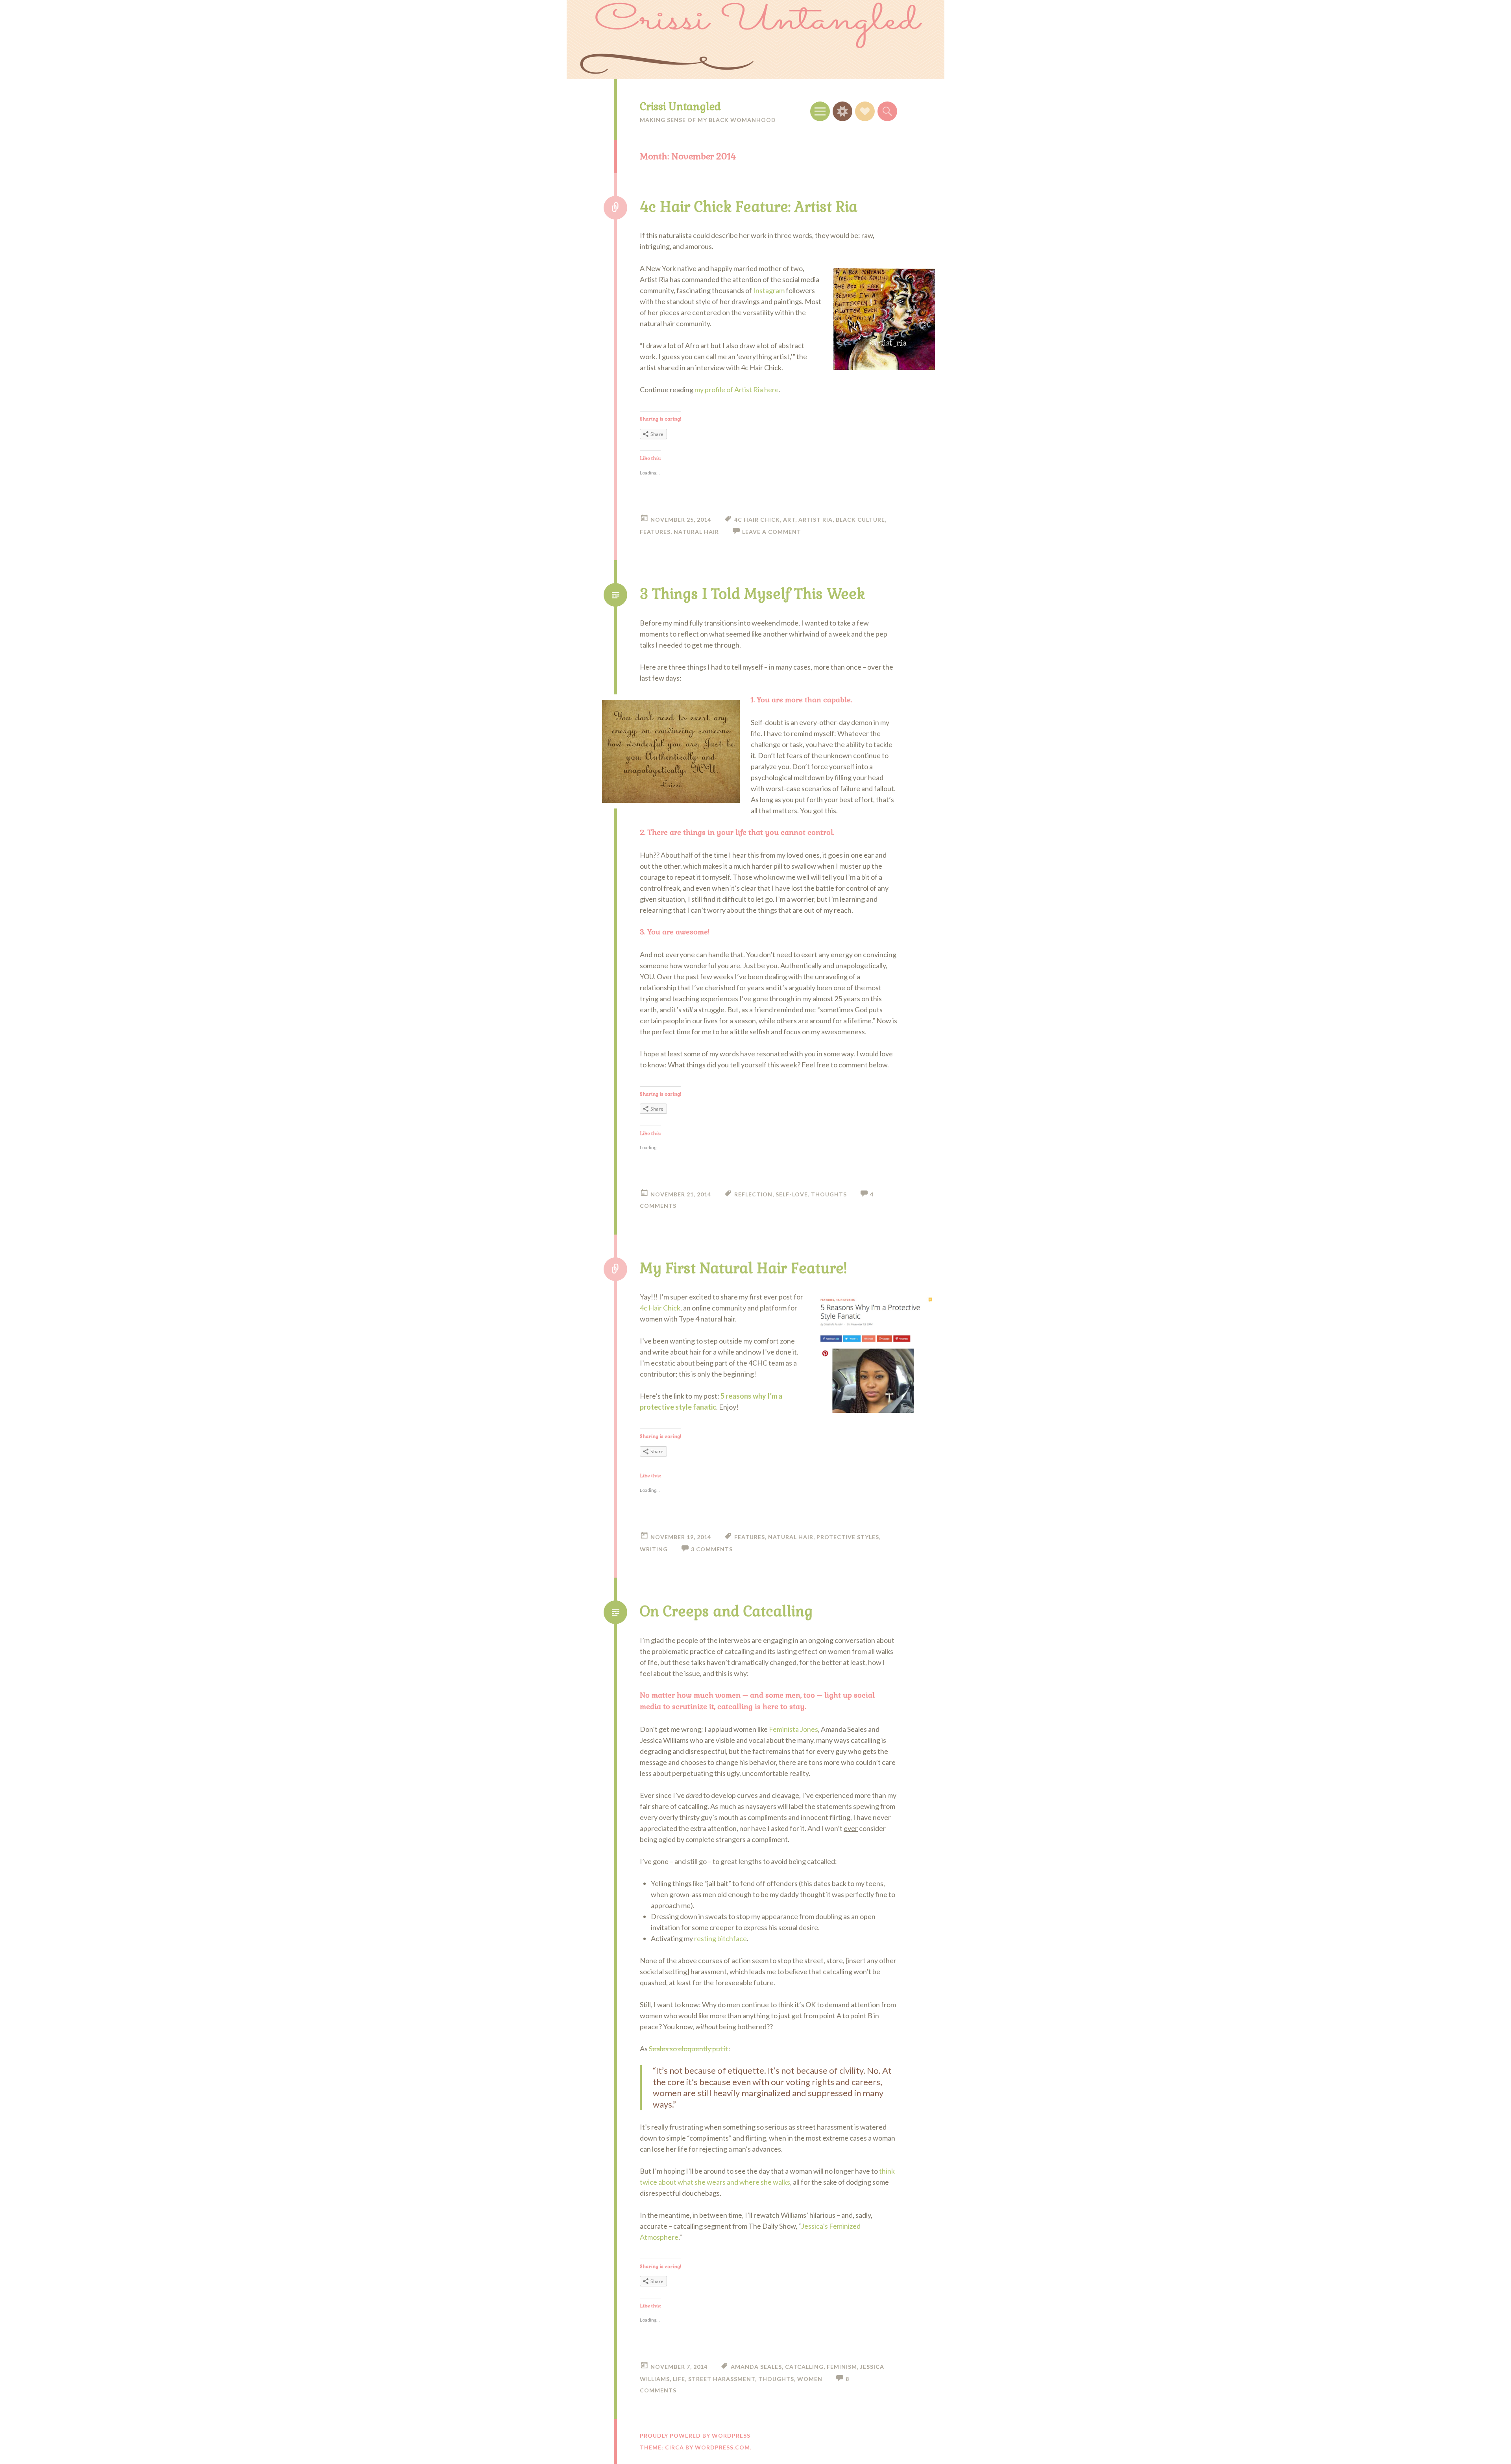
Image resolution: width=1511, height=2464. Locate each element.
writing (654, 1549)
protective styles (848, 1537)
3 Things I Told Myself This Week (752, 594)
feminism (842, 2367)
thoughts (829, 1194)
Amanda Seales (756, 2367)
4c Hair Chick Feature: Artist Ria (749, 207)
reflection (753, 1194)
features (655, 532)
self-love (792, 1194)
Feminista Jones (793, 1729)
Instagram (769, 290)
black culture (860, 520)
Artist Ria (816, 520)
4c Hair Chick (757, 520)
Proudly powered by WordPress (695, 2435)
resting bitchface (720, 1938)
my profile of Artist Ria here (737, 389)
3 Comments (712, 1549)
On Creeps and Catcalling (726, 1611)
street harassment (722, 2379)
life (679, 2379)
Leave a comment (772, 532)
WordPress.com (722, 2447)
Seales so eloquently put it (689, 2049)
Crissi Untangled (680, 107)
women (810, 2379)
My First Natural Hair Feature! (743, 1268)
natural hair (696, 532)
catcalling (804, 2367)
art (789, 520)
